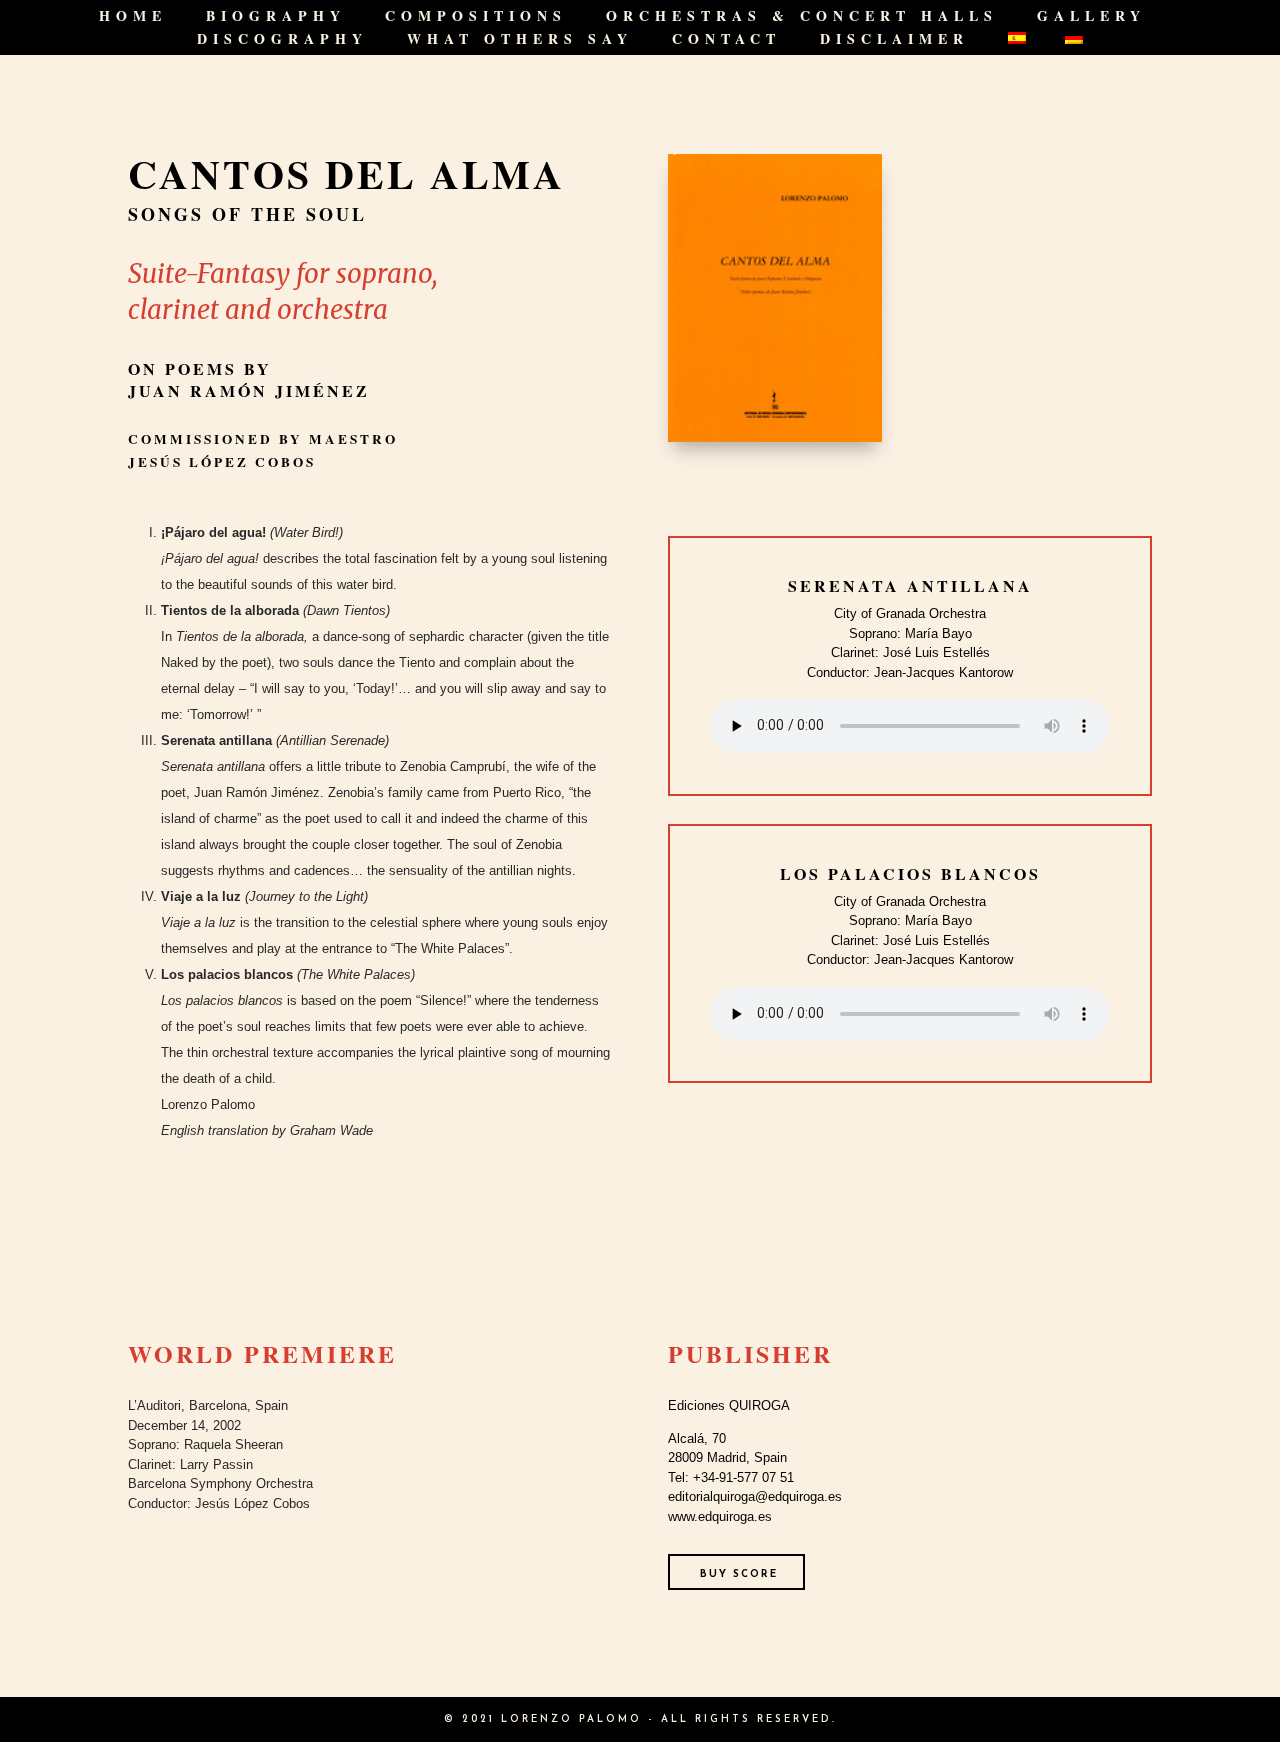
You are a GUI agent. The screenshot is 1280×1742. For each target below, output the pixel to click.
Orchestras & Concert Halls (802, 17)
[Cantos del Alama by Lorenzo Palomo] (775, 441)
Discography (282, 40)
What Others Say (520, 40)
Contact (726, 40)
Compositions (476, 17)
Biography (276, 17)
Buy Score (739, 1574)
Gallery (1091, 17)
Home (133, 17)
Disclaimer (894, 40)
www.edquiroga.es (720, 1516)
